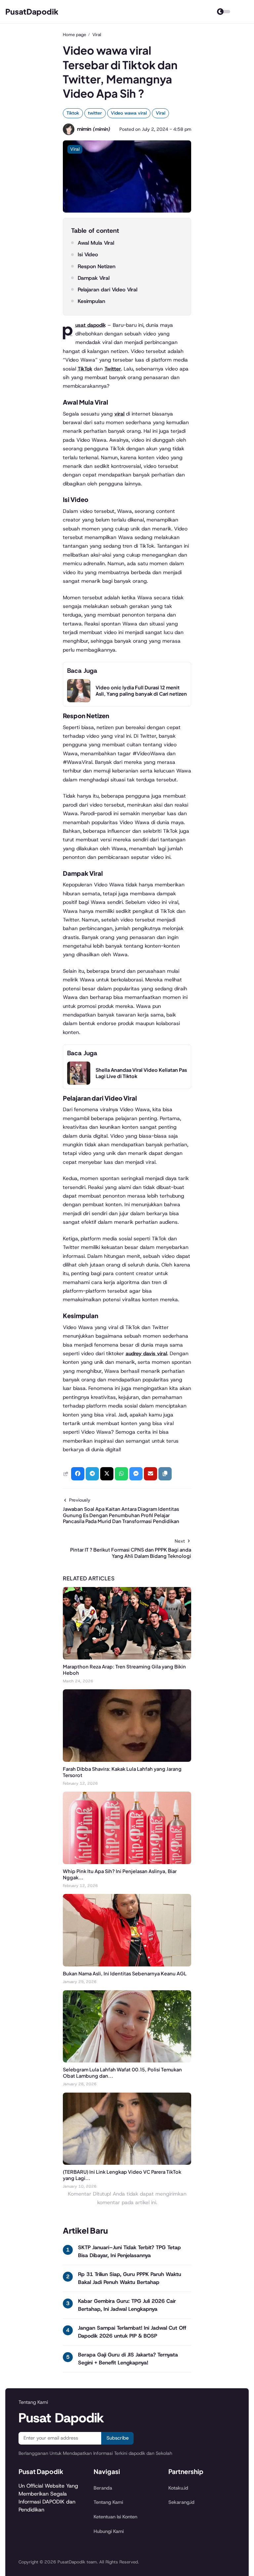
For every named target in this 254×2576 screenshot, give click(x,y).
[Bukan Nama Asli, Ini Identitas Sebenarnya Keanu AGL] (127, 1965)
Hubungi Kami (109, 2531)
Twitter (113, 369)
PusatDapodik (32, 11)
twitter (95, 113)
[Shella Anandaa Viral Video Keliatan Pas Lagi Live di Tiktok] (79, 1083)
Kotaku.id (178, 2488)
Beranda (103, 2488)
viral (119, 414)
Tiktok (73, 113)
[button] (165, 1474)
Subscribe (118, 2438)
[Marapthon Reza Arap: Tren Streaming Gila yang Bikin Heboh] (127, 1658)
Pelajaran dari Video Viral (107, 290)
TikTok (85, 369)
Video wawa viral (129, 113)
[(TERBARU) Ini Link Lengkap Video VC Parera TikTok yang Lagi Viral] (127, 2163)
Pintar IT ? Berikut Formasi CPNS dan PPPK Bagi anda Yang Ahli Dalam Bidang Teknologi (131, 1553)
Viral (161, 113)
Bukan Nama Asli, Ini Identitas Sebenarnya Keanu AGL (125, 1973)
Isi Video (88, 254)
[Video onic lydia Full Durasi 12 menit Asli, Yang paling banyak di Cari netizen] (79, 700)
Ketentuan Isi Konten (115, 2517)
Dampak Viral (94, 278)
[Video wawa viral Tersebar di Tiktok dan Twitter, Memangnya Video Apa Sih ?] (127, 211)
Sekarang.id (181, 2502)
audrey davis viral (146, 1353)
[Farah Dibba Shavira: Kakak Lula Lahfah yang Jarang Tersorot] (127, 1760)
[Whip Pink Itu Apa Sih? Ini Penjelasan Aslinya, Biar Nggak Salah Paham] (127, 1862)
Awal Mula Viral (96, 243)
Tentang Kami (108, 2502)
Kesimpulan (91, 301)
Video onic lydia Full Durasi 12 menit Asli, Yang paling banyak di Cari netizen (141, 691)
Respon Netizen (97, 266)
